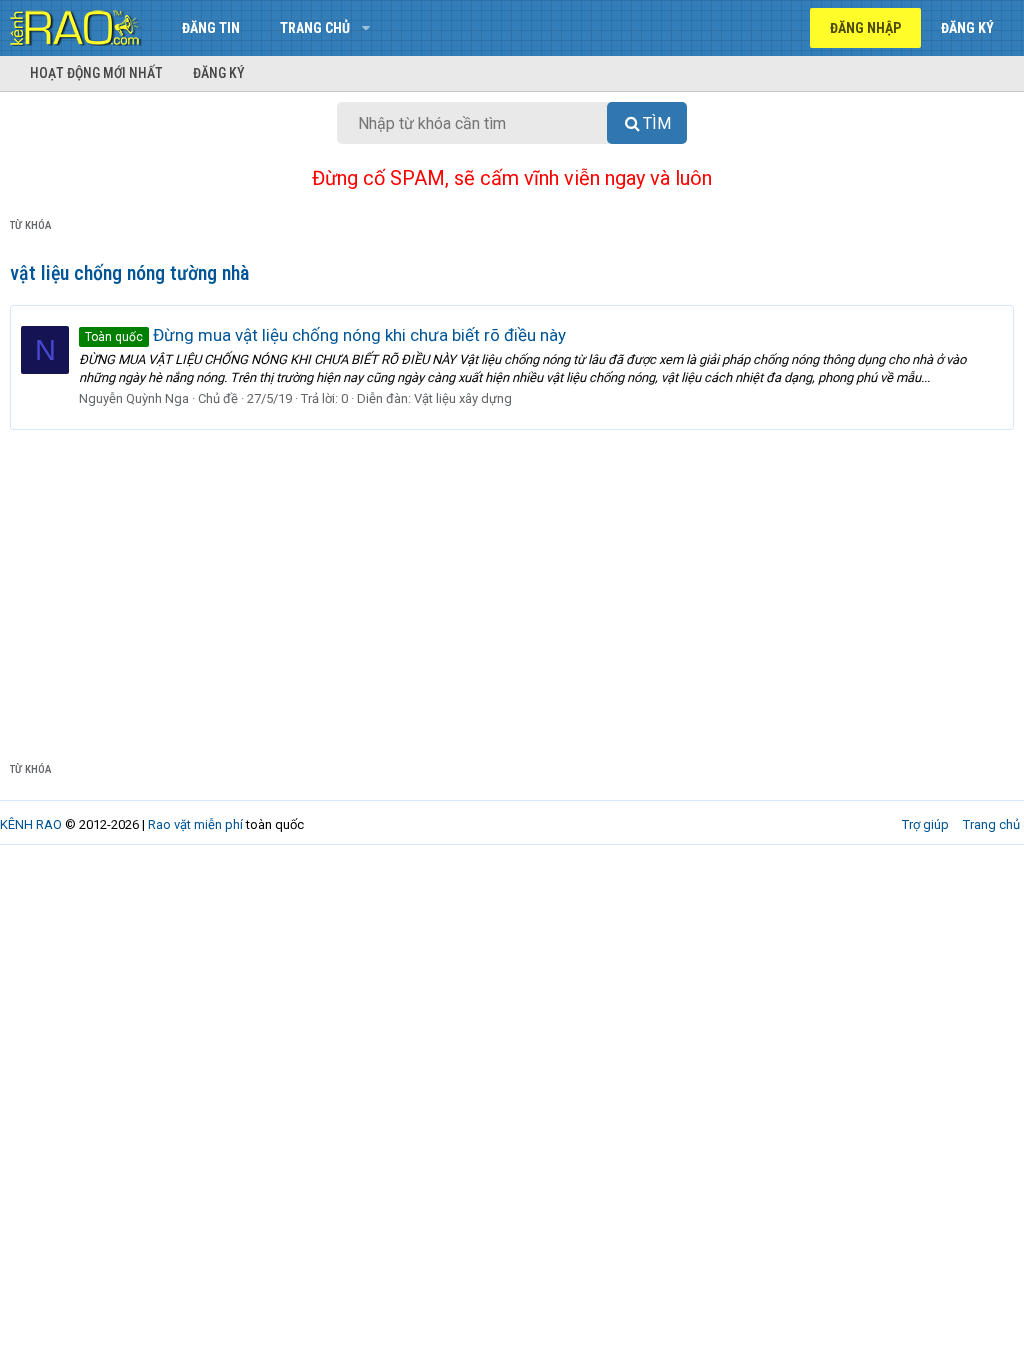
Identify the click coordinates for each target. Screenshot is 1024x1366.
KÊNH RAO (31, 824)
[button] (365, 28)
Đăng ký (219, 73)
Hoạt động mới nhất (96, 73)
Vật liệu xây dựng (463, 398)
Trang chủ (315, 28)
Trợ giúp (925, 824)
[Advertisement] (512, 580)
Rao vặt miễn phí (195, 824)
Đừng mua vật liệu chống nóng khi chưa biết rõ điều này (325, 335)
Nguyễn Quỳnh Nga (134, 398)
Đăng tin (211, 28)
